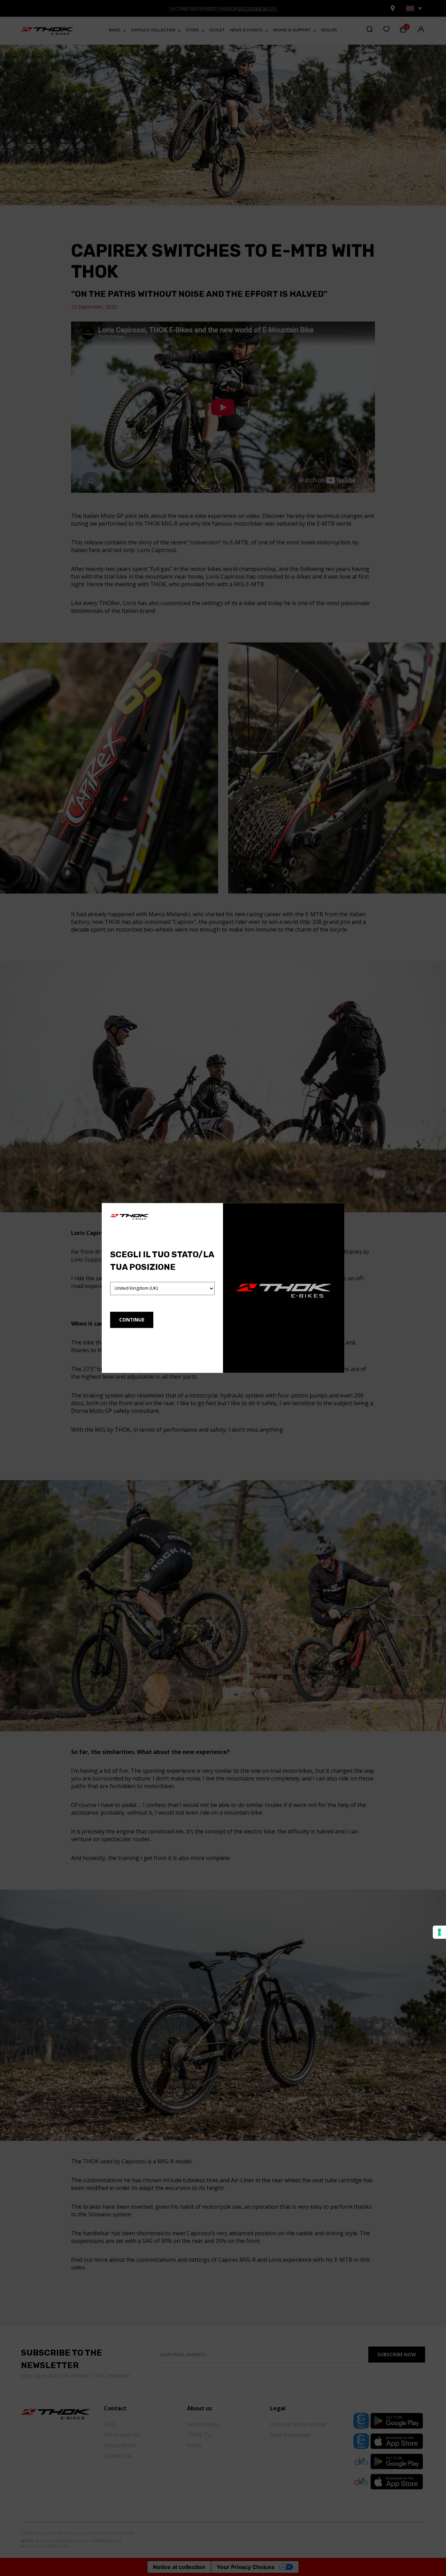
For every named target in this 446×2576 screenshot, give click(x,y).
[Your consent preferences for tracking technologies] (439, 1932)
